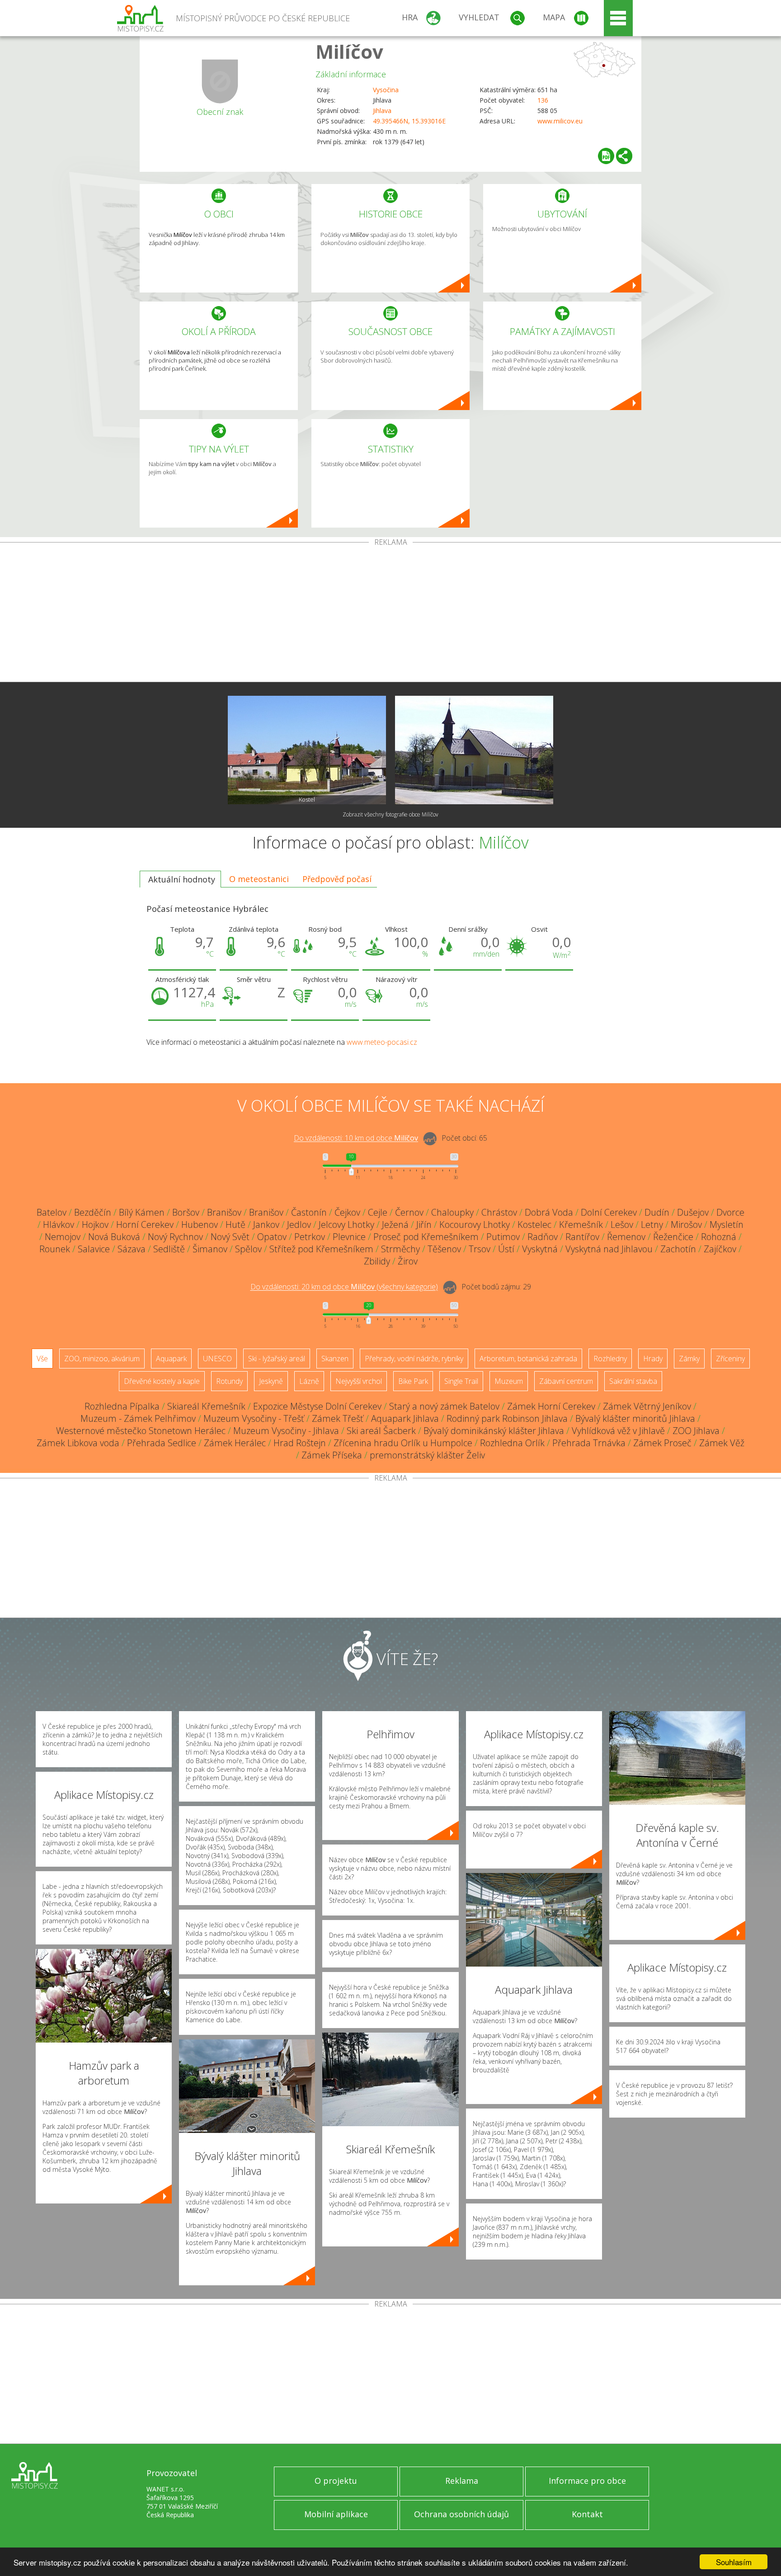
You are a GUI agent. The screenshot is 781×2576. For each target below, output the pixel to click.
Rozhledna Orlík (512, 1443)
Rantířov (582, 1237)
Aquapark (171, 1359)
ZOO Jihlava (696, 1431)
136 (543, 100)
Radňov (543, 1237)
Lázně (309, 1381)
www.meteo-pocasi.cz (382, 1042)
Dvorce (730, 1212)
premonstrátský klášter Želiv (427, 1455)
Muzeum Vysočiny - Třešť (254, 1418)
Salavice (94, 1249)
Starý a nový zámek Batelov (444, 1406)
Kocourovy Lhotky (475, 1224)
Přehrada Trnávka (589, 1443)
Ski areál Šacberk (381, 1431)
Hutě (235, 1224)
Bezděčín (93, 1212)
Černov (409, 1212)
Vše (42, 1359)
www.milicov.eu (560, 121)
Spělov (248, 1249)
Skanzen (335, 1359)
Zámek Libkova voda (78, 1443)
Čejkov (347, 1212)
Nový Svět (230, 1237)
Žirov (408, 1261)
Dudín (657, 1212)
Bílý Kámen (142, 1212)
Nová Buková (114, 1237)
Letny (652, 1224)
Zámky (689, 1359)
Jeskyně (271, 1381)
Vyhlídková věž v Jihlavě (618, 1431)
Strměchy (400, 1249)
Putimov (503, 1237)
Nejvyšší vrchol (359, 1381)
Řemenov (626, 1237)
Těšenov (444, 1249)
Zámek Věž (722, 1443)
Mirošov (686, 1224)
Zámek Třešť (338, 1418)
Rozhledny (610, 1359)
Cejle (378, 1212)
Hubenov (200, 1224)
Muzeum (509, 1381)
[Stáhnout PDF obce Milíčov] (606, 156)
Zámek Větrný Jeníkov (647, 1406)
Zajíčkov (720, 1249)
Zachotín (678, 1249)
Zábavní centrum (566, 1381)
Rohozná (719, 1237)
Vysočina (386, 90)
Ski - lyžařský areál (277, 1359)
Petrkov (310, 1237)
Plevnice (349, 1237)
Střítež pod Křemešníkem (321, 1249)
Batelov (52, 1212)
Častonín (309, 1212)
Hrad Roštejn (300, 1443)
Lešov (622, 1224)
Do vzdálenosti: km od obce (356, 1138)
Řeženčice (673, 1237)
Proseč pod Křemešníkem (426, 1237)
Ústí (506, 1249)
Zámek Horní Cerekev (551, 1406)
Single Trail (461, 1381)
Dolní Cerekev (609, 1212)
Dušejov (693, 1212)
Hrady (653, 1359)
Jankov (266, 1224)
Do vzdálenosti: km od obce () (344, 1287)
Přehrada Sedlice (162, 1443)
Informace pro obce (587, 2481)
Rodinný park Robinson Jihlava (507, 1418)
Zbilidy (377, 1261)
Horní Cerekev (145, 1224)
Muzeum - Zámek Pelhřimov (138, 1418)
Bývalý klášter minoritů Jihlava (635, 1418)
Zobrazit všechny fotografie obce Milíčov (390, 814)
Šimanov (210, 1249)
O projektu (336, 2481)
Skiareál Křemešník (206, 1406)
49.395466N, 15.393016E (409, 121)
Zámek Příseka (332, 1455)
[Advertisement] (390, 614)
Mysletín (727, 1224)
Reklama (462, 2481)
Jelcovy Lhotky (346, 1224)
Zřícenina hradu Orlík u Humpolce (403, 1443)
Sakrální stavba (633, 1381)
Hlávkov (59, 1224)
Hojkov (95, 1224)
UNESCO (217, 1359)
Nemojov (63, 1237)
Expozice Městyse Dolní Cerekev (317, 1406)
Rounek (55, 1249)
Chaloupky (452, 1212)
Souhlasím (734, 2562)
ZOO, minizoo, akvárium (102, 1359)
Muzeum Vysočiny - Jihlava (286, 1431)
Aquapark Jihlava (405, 1418)
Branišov (224, 1212)
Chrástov (499, 1212)
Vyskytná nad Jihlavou (609, 1249)
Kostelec (534, 1224)
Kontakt (587, 2514)
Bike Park (413, 1381)
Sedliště (169, 1249)
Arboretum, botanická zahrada (528, 1359)
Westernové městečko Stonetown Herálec (141, 1431)
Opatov (272, 1237)
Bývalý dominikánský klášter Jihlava (494, 1431)
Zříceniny (730, 1359)
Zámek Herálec (235, 1443)
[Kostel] (307, 750)
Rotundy (229, 1381)
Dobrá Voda (549, 1212)
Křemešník (581, 1224)
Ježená (395, 1224)
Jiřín (424, 1224)
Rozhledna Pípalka (122, 1406)
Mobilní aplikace (336, 2514)
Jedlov (299, 1224)
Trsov (480, 1249)
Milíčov (349, 51)
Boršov (186, 1212)
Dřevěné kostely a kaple (162, 1381)
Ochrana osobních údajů (461, 2514)
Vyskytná (540, 1249)
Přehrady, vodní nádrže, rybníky (414, 1359)
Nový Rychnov (175, 1237)
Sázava (132, 1249)
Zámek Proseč (662, 1443)
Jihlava (382, 111)
